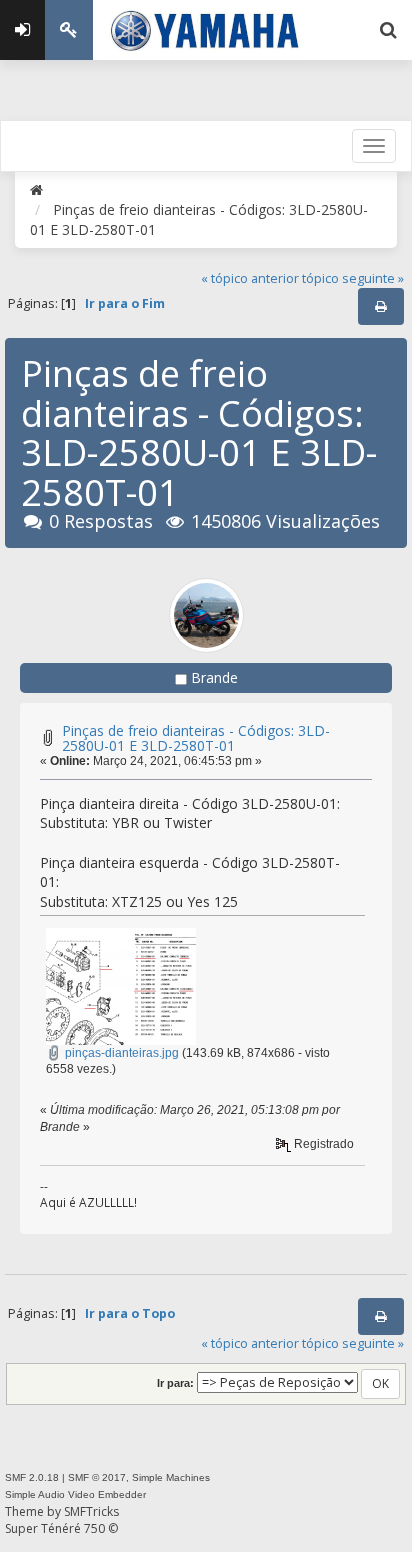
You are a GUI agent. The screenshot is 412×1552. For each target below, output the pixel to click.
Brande (214, 677)
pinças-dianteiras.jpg (120, 1053)
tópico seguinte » (353, 278)
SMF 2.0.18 (32, 1477)
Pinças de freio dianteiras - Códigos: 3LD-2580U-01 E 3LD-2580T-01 (196, 738)
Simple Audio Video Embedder (75, 1494)
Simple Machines (171, 1477)
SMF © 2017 (97, 1477)
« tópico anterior (250, 278)
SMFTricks (91, 1511)
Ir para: (175, 1383)
